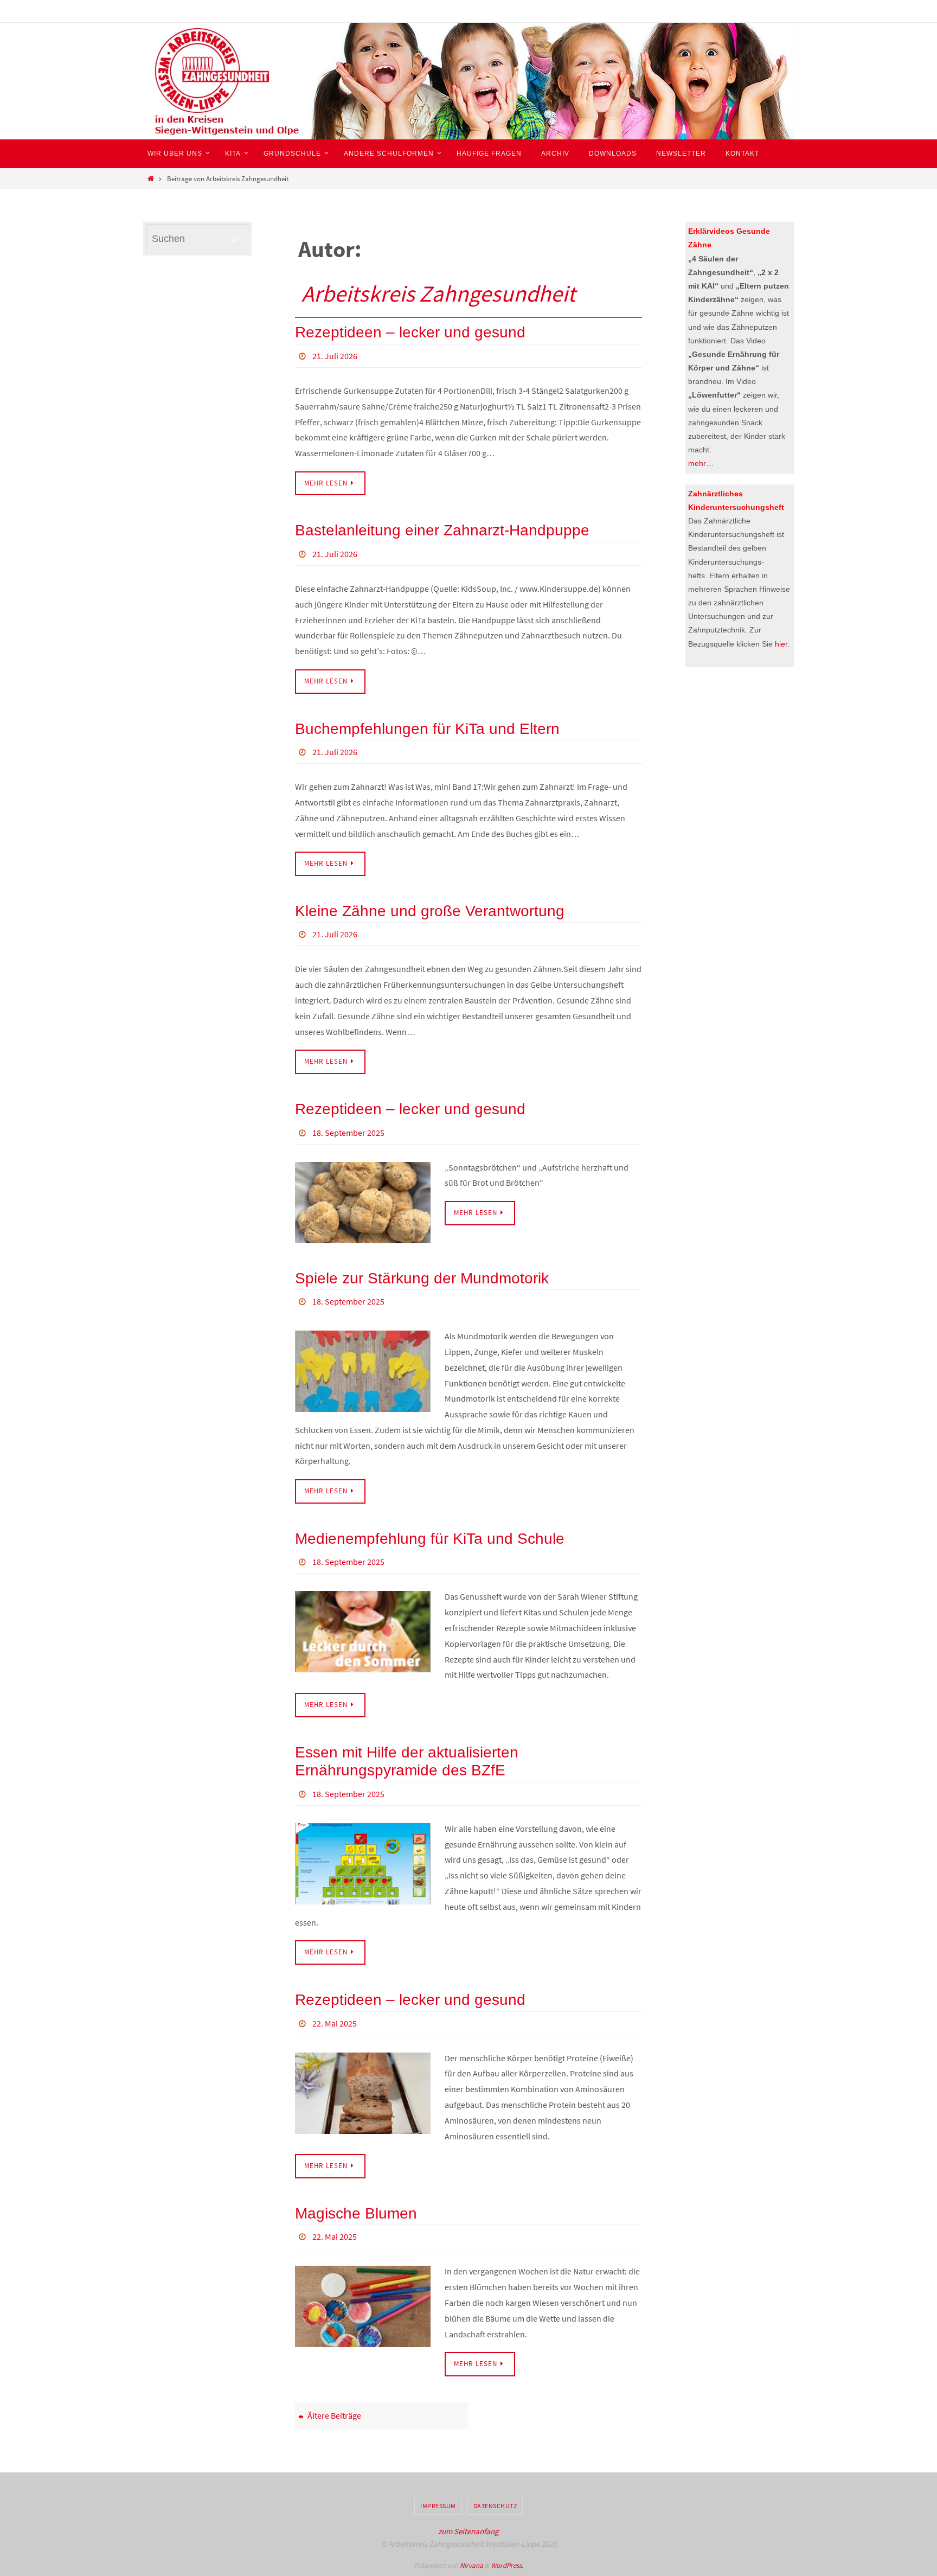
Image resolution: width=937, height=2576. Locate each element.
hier (781, 644)
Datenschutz (495, 2506)
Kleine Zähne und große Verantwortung (430, 911)
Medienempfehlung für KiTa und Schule (430, 1539)
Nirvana (471, 2565)
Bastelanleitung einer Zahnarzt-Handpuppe (442, 530)
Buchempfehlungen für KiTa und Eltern (427, 729)
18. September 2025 (348, 1133)
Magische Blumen (356, 2213)
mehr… (701, 463)
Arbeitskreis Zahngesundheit (438, 293)
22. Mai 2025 (335, 2023)
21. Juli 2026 (335, 356)
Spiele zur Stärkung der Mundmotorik (422, 1278)
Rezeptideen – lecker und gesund (410, 332)
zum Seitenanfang (468, 2531)
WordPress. (507, 2565)
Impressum (438, 2506)
